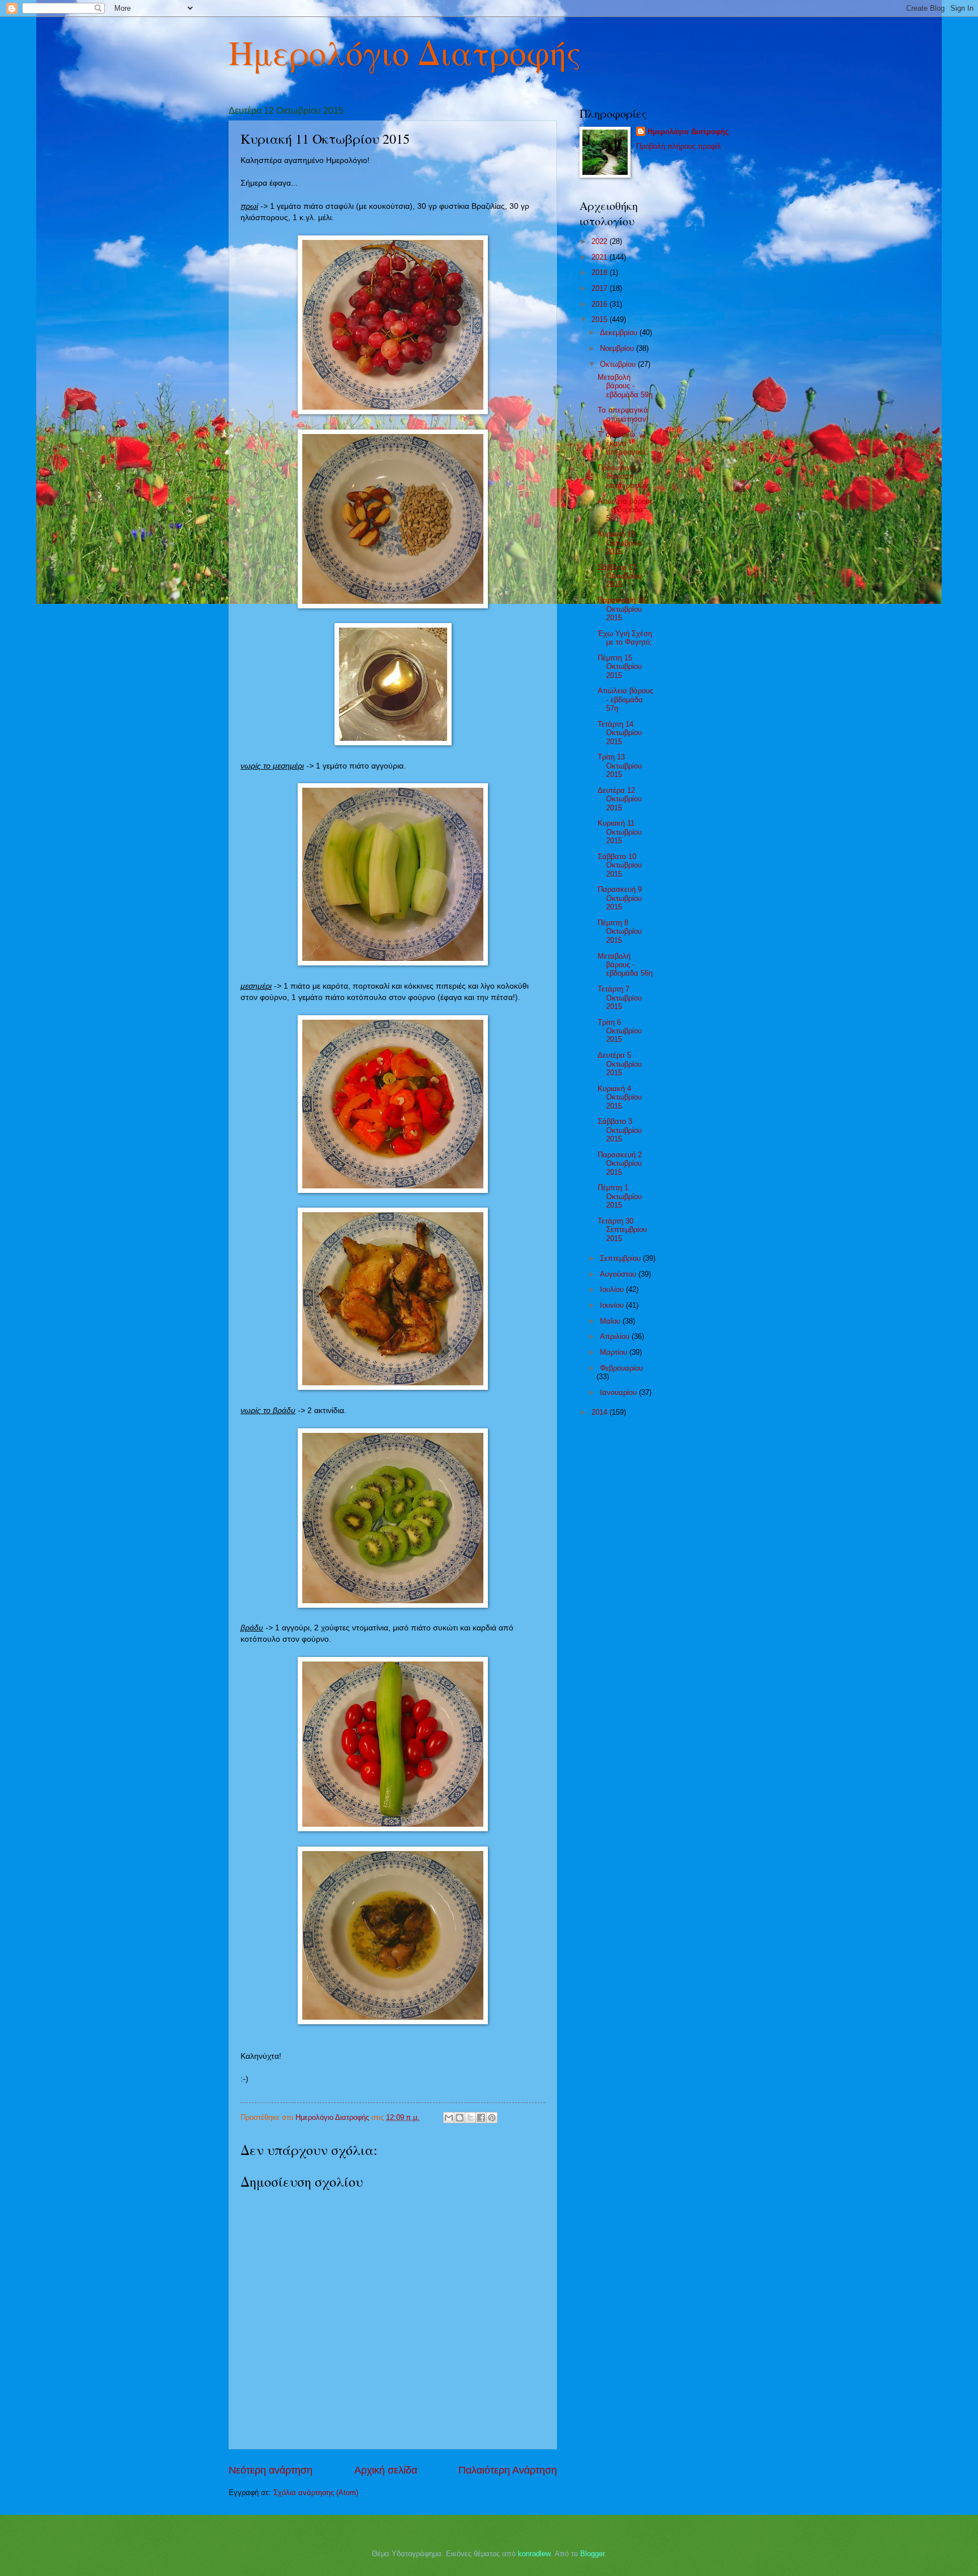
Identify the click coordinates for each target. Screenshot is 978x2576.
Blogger (592, 2554)
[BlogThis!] (460, 2118)
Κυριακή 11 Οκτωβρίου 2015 (620, 832)
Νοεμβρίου (618, 348)
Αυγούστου (619, 1274)
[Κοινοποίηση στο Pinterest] (492, 2118)
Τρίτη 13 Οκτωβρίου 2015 (620, 766)
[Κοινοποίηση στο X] (470, 2118)
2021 (600, 257)
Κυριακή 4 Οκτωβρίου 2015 (620, 1097)
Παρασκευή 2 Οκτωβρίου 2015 (620, 1164)
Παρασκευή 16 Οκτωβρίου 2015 (622, 609)
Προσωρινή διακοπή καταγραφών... (627, 476)
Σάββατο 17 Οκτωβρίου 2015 (620, 576)
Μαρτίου (615, 1352)
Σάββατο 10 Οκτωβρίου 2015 (620, 865)
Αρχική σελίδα (386, 2470)
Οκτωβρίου (619, 364)
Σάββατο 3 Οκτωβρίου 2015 (620, 1130)
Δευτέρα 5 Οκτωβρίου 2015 (620, 1064)
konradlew (534, 2554)
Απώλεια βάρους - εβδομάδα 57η (625, 699)
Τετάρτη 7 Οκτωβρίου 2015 (620, 998)
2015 (600, 319)
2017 (600, 288)
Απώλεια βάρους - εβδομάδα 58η (625, 510)
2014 (600, 1412)
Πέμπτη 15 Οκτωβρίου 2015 (620, 667)
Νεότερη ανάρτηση (271, 2470)
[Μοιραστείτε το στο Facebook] (481, 2118)
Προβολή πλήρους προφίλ (679, 146)
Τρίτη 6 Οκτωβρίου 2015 (620, 1031)
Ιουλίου (613, 1289)
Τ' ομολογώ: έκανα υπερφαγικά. (623, 443)
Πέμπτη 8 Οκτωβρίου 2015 (620, 931)
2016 (600, 304)
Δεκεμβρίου (620, 332)
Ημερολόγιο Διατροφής (405, 52)
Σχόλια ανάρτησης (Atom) (316, 2493)
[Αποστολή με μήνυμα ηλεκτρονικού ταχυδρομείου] (449, 2118)
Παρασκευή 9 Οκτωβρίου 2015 (620, 898)
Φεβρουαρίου (621, 1368)
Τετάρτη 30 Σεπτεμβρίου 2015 (622, 1230)
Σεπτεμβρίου (621, 1258)
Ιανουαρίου (619, 1392)
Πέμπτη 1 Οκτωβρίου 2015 (620, 1196)
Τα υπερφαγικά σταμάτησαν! (623, 414)
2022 (600, 241)
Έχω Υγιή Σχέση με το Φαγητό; (625, 638)
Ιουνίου (613, 1305)
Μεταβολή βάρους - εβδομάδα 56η (625, 965)
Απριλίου (616, 1336)
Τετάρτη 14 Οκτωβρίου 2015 (620, 733)
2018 (600, 272)
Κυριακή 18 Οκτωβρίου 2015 (620, 543)
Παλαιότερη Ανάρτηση (508, 2470)
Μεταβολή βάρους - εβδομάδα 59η (625, 386)
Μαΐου (611, 1321)
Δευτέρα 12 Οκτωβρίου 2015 (620, 799)
